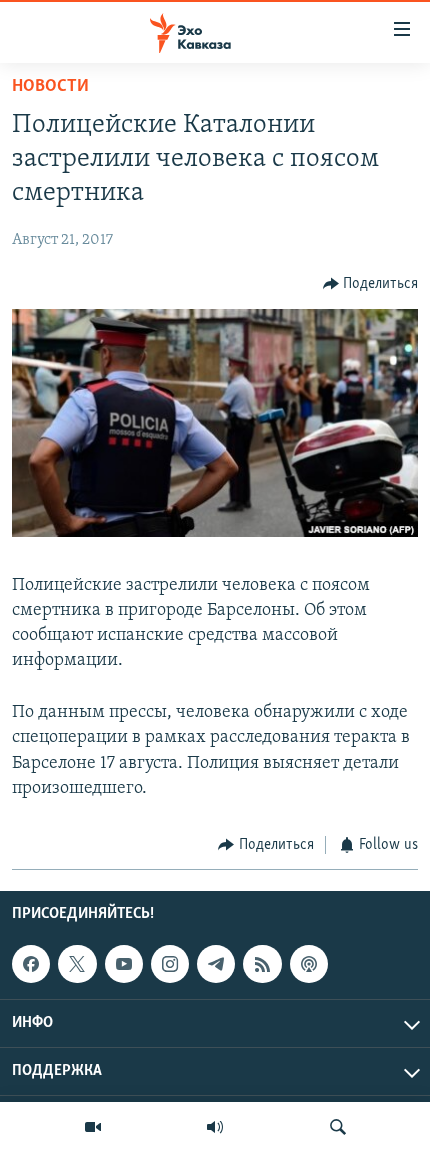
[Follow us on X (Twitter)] (77, 964)
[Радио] (215, 1127)
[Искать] (338, 1127)
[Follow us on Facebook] (31, 964)
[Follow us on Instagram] (170, 964)
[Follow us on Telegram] (216, 964)
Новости (50, 87)
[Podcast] (309, 964)
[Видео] (93, 1127)
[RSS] (262, 964)
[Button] (371, 284)
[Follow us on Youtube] (124, 964)
